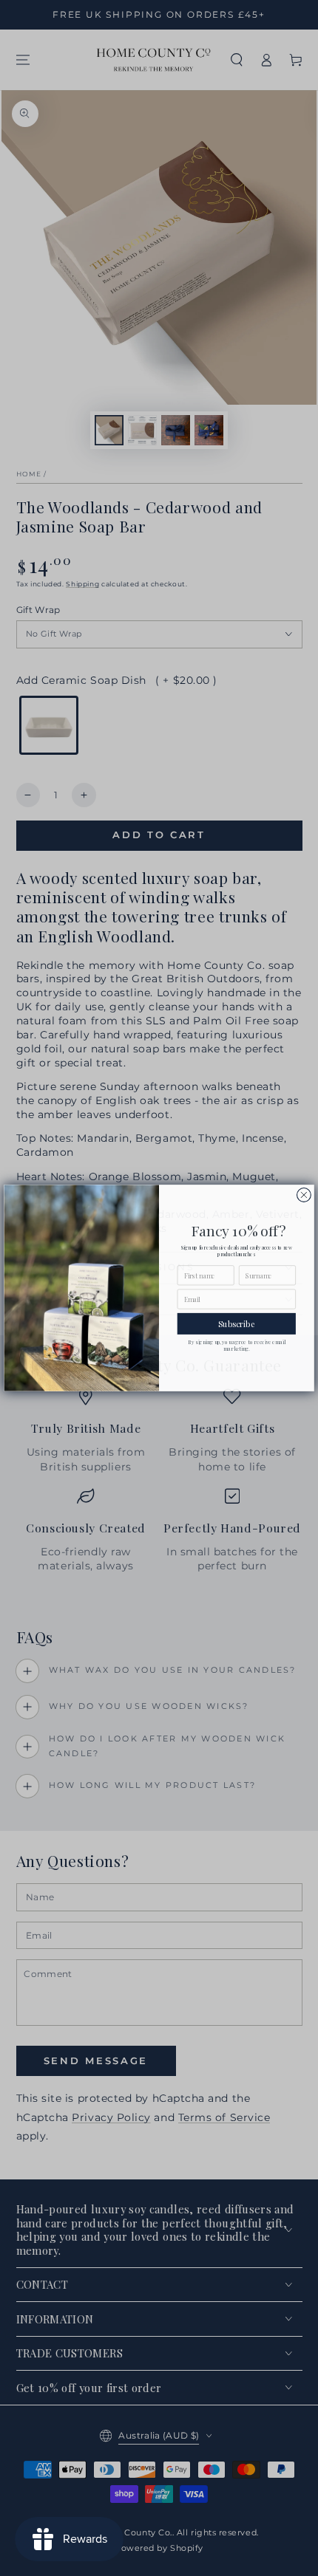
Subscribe (236, 1324)
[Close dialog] (304, 1195)
